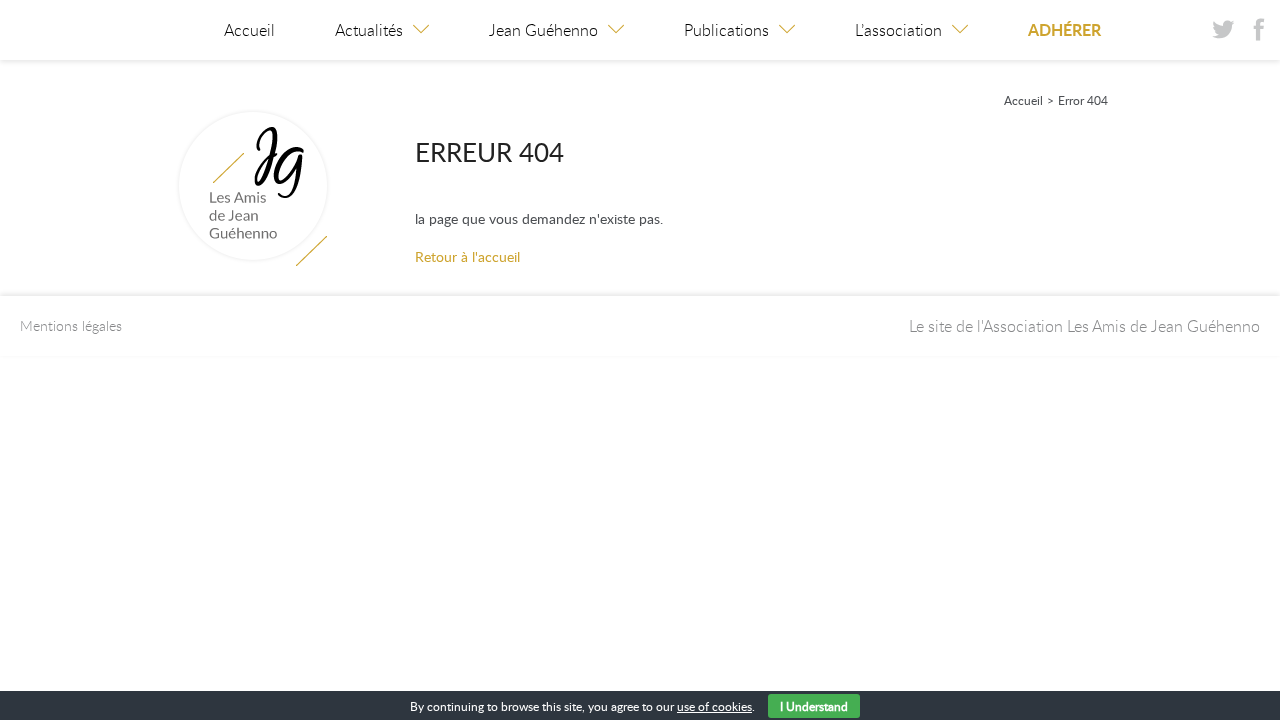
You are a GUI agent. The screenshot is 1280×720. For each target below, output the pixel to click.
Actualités (369, 30)
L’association (898, 30)
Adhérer (1064, 29)
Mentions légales (71, 325)
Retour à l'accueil (467, 256)
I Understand (814, 706)
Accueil (249, 30)
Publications (726, 30)
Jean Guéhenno (543, 30)
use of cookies (714, 706)
